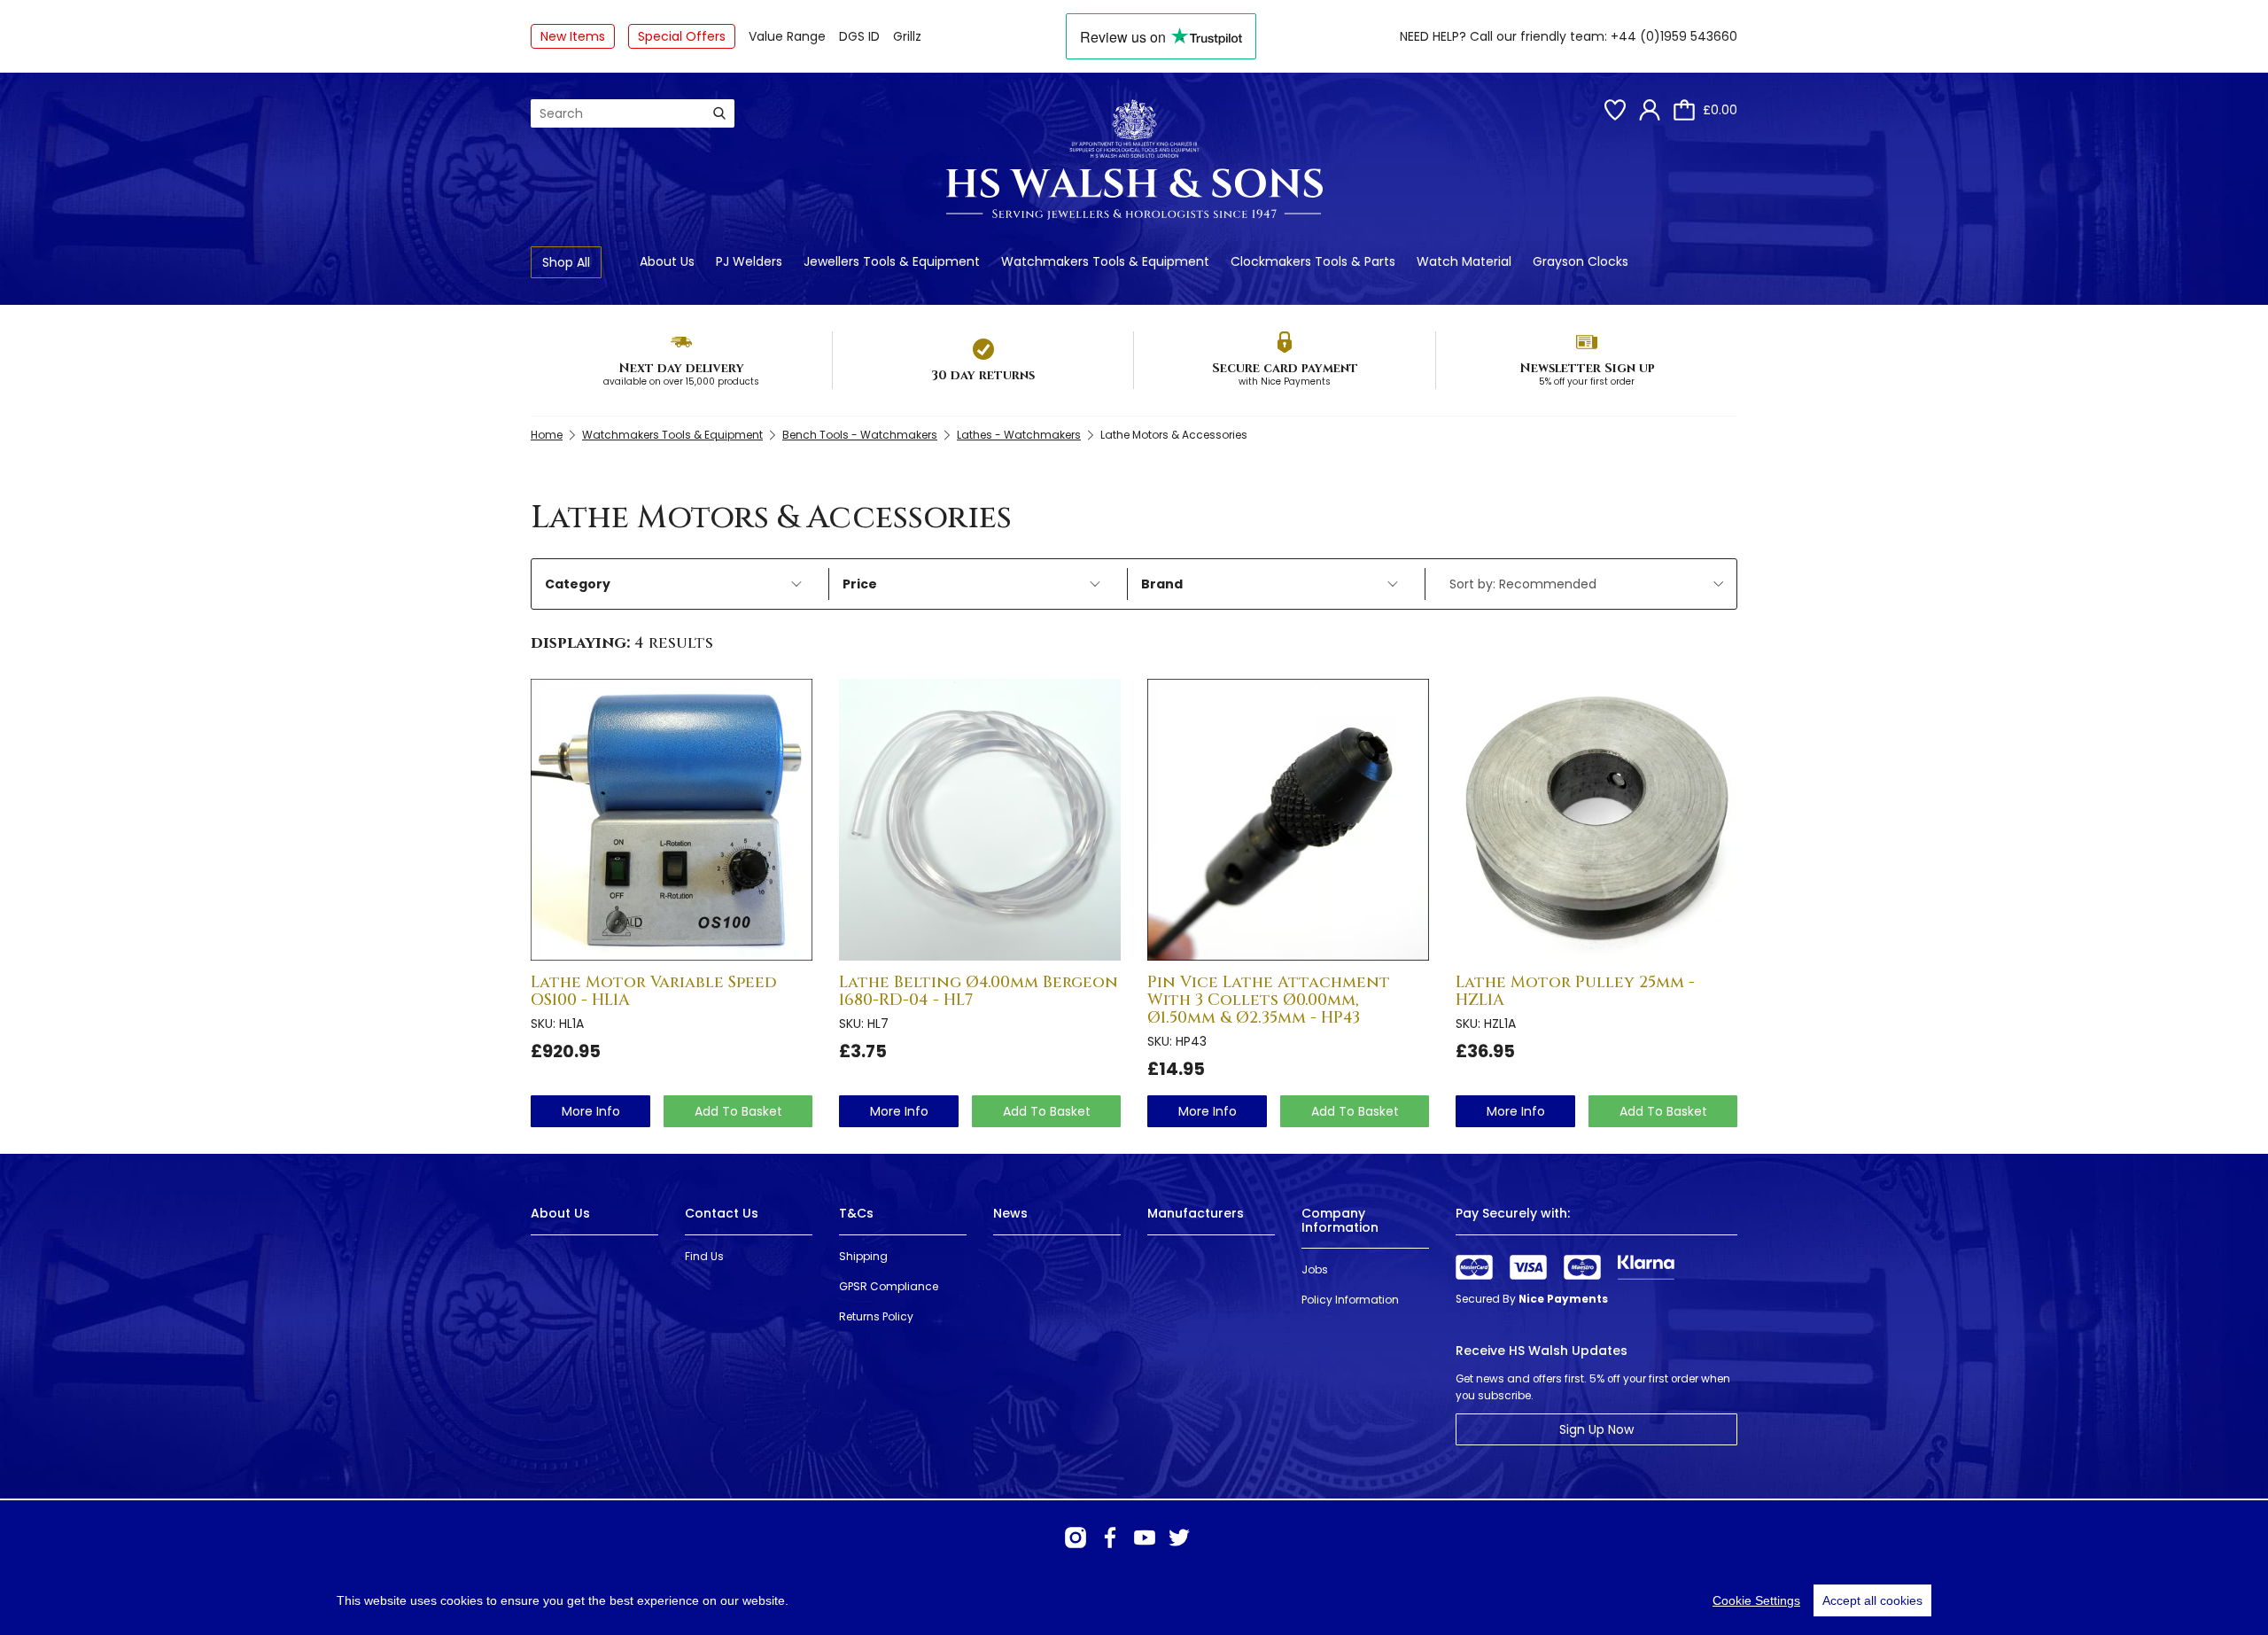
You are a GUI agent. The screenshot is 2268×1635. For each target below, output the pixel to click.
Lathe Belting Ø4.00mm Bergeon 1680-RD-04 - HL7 (979, 991)
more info (591, 1111)
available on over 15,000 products (681, 381)
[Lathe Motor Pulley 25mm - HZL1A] (1596, 820)
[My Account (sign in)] (1650, 110)
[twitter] (1179, 1538)
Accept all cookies (1872, 1600)
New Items (573, 36)
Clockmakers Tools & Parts (1313, 261)
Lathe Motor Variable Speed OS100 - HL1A (654, 991)
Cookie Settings (1756, 1600)
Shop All (566, 262)
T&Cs (856, 1213)
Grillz (907, 36)
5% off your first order (1587, 381)
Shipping (863, 1256)
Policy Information (1350, 1300)
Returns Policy (876, 1316)
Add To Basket (738, 1111)
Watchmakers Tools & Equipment (1105, 261)
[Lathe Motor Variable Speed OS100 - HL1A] (672, 820)
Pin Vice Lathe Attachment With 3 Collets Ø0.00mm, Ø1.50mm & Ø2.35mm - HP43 (1269, 1000)
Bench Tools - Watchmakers (860, 435)
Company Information (1340, 1220)
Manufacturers (1196, 1213)
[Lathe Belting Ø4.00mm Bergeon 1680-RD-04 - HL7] (980, 820)
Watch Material (1464, 261)
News (1010, 1213)
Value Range (787, 36)
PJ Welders (749, 261)
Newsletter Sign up (1587, 368)
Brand (1162, 584)
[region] (1134, 1600)
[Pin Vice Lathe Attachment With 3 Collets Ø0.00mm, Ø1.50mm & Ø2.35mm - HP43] (1288, 820)
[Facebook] (1110, 1538)
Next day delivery (681, 368)
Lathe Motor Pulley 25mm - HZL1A (1575, 991)
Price (860, 584)
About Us (667, 261)
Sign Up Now (1596, 1429)
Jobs (1315, 1269)
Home (547, 435)
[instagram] (1076, 1538)
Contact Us (722, 1213)
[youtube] (1145, 1538)
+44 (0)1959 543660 (1674, 36)
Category (578, 584)
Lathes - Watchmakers (1019, 435)
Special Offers (682, 36)
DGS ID (859, 36)
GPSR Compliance (889, 1286)
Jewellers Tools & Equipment (892, 261)
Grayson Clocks (1581, 261)
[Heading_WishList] (1615, 110)
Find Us (704, 1256)
